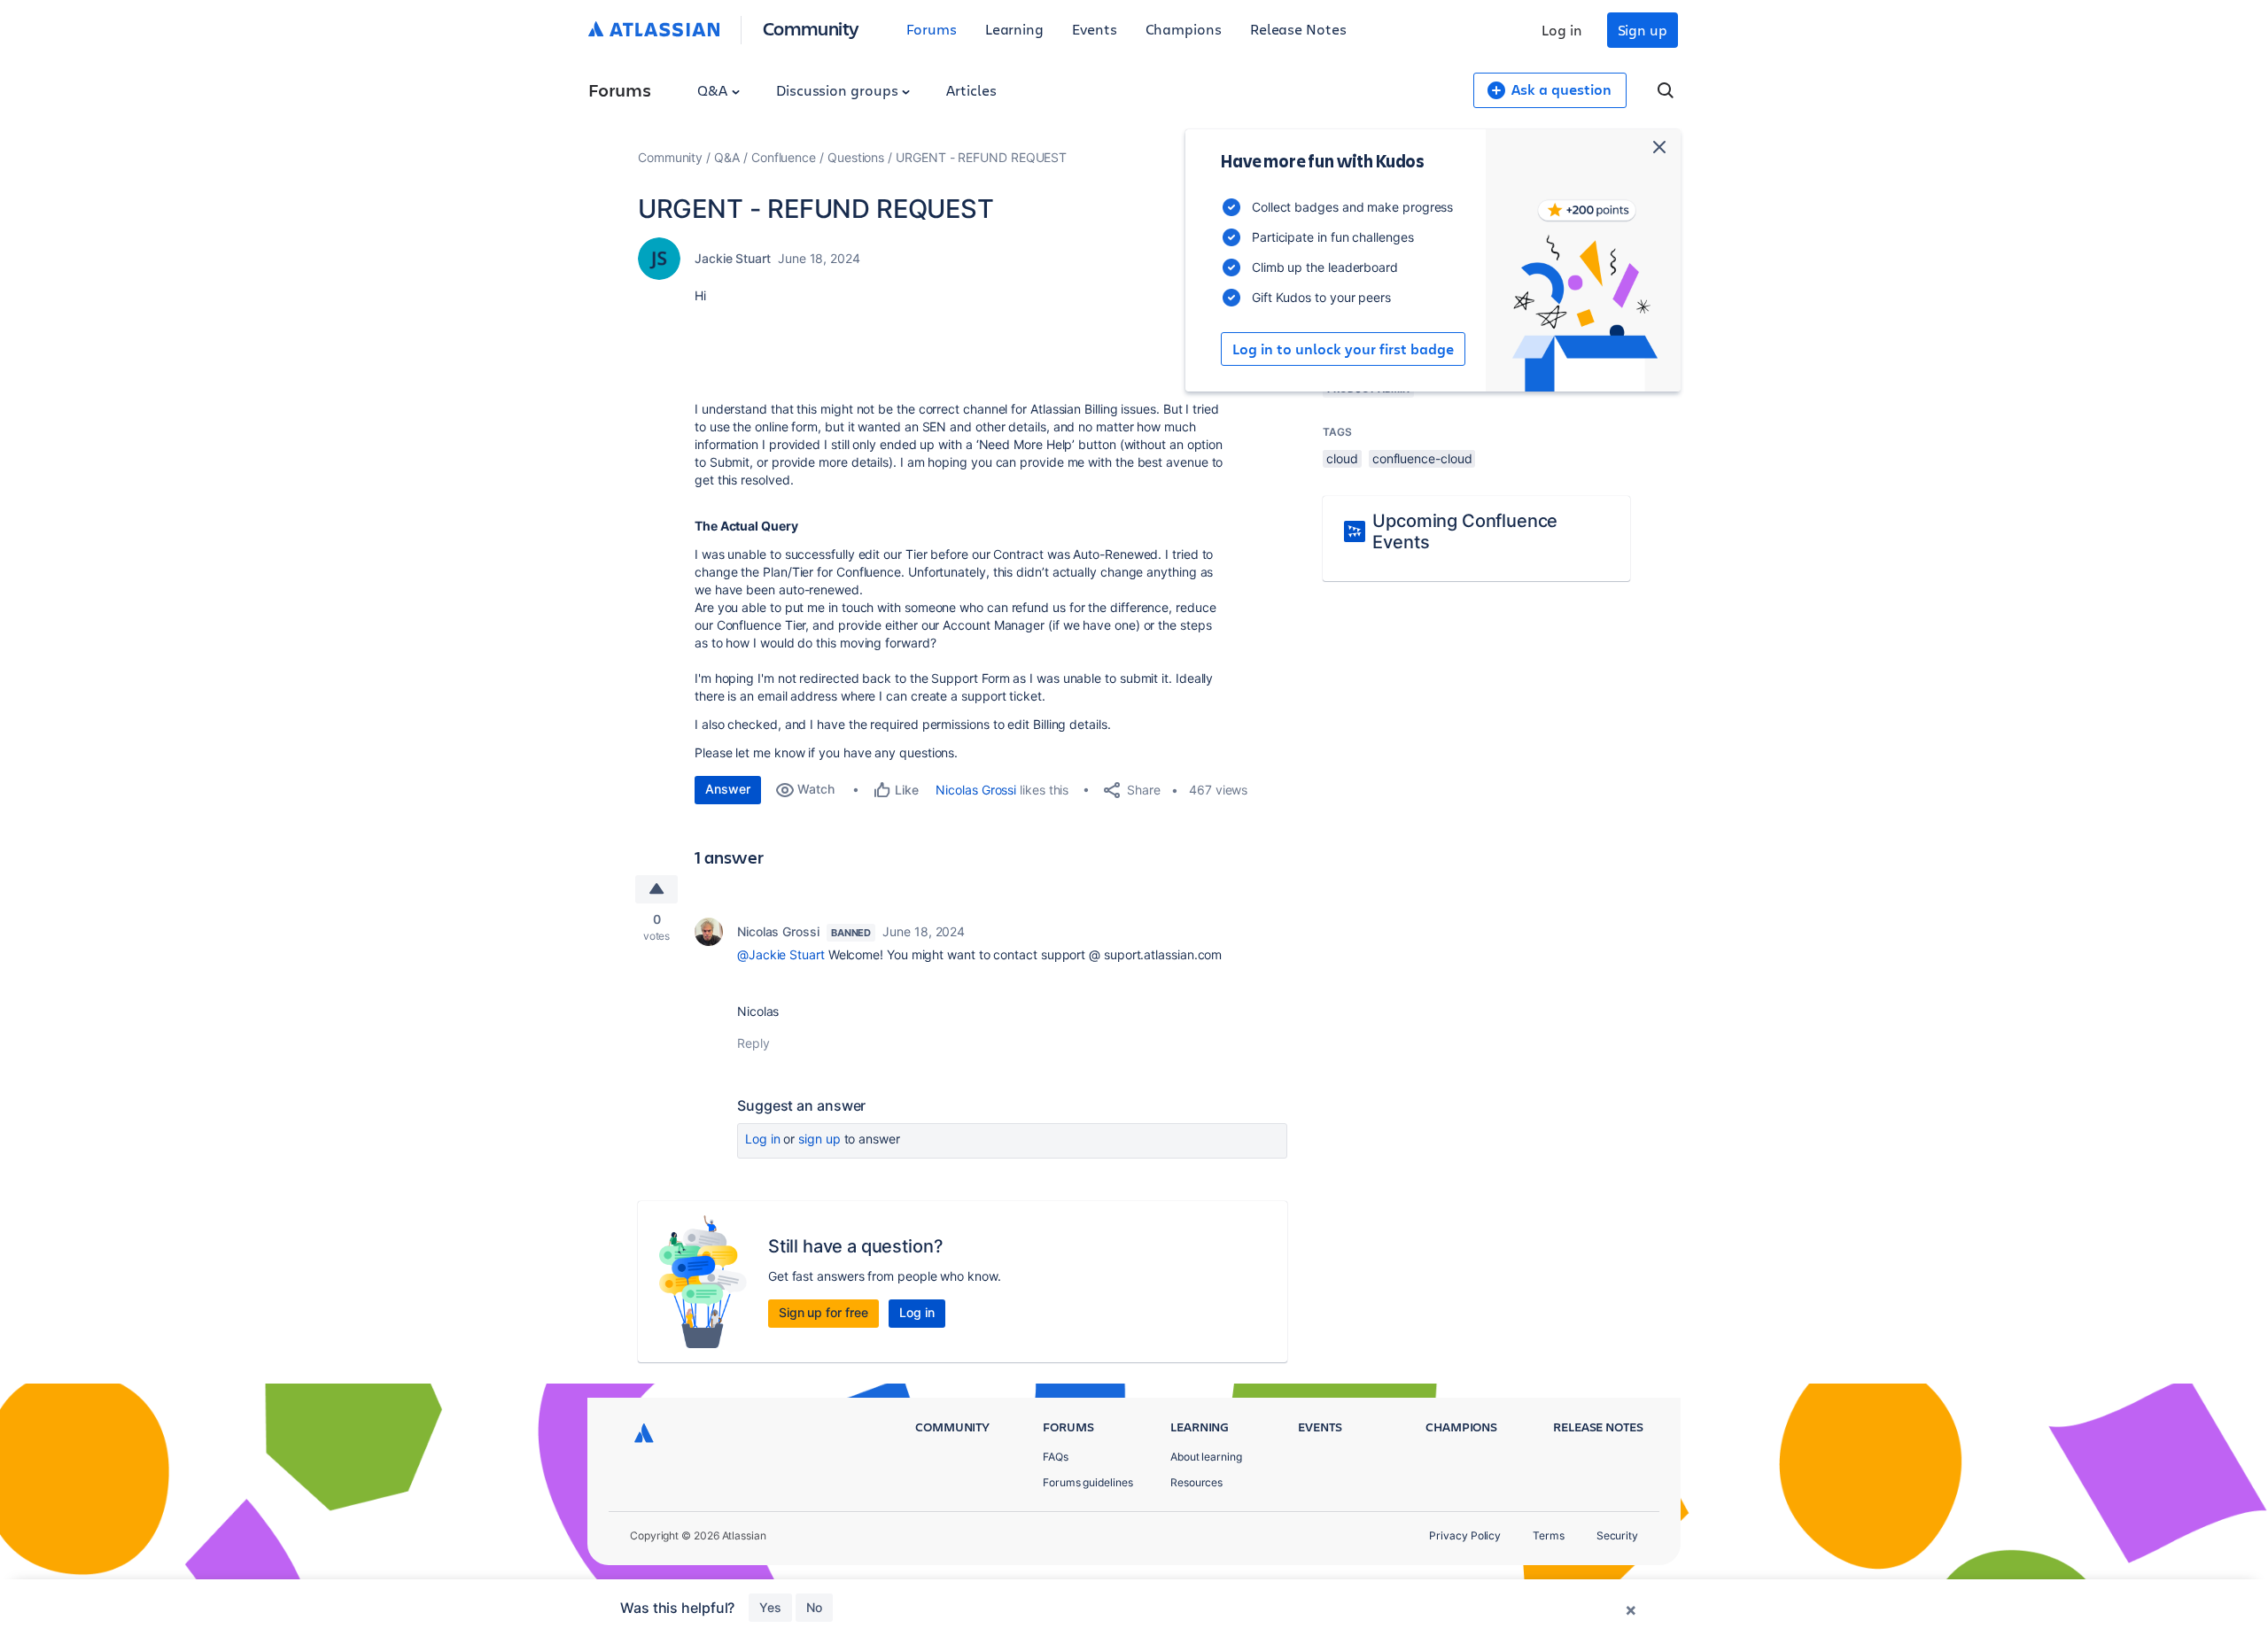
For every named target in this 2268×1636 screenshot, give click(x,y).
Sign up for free (823, 1312)
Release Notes (1298, 29)
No (814, 1607)
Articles (971, 90)
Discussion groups (839, 90)
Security (1617, 1535)
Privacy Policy (1465, 1535)
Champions (1184, 29)
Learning (1014, 29)
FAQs (1056, 1457)
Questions (856, 157)
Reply (753, 1043)
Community (811, 28)
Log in (1562, 30)
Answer (728, 789)
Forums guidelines (1088, 1482)
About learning (1206, 1457)
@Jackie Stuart (781, 954)
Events (1095, 29)
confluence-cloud (1422, 458)
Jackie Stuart (733, 258)
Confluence (784, 157)
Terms (1549, 1535)
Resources (1196, 1482)
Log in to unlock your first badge (1343, 349)
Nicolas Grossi (976, 790)
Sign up (1643, 30)
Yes (770, 1607)
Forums (932, 29)
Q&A (714, 90)
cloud (1342, 458)
